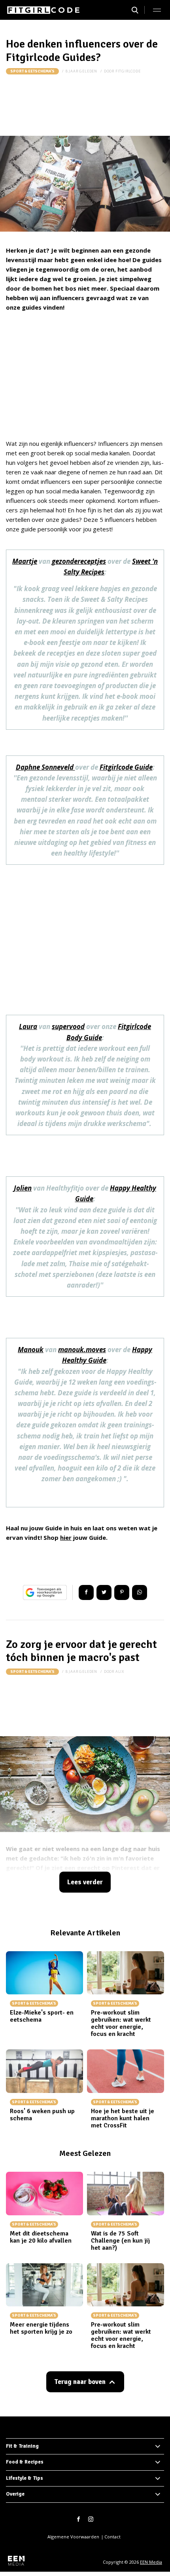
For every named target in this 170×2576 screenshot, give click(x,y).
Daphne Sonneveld (45, 767)
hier (66, 1537)
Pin (122, 1592)
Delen (86, 1592)
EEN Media (151, 2562)
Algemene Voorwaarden (73, 2537)
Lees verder (85, 1882)
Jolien (23, 1188)
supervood (68, 1026)
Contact (112, 2537)
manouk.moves (82, 1350)
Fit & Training (22, 2446)
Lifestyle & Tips (25, 2478)
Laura (28, 1026)
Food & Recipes (25, 2462)
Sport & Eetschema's (32, 71)
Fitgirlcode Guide (126, 767)
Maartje (25, 561)
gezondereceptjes (79, 561)
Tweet (104, 1592)
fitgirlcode (128, 71)
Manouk (31, 1350)
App (140, 1592)
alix (120, 1671)
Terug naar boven (80, 2382)
